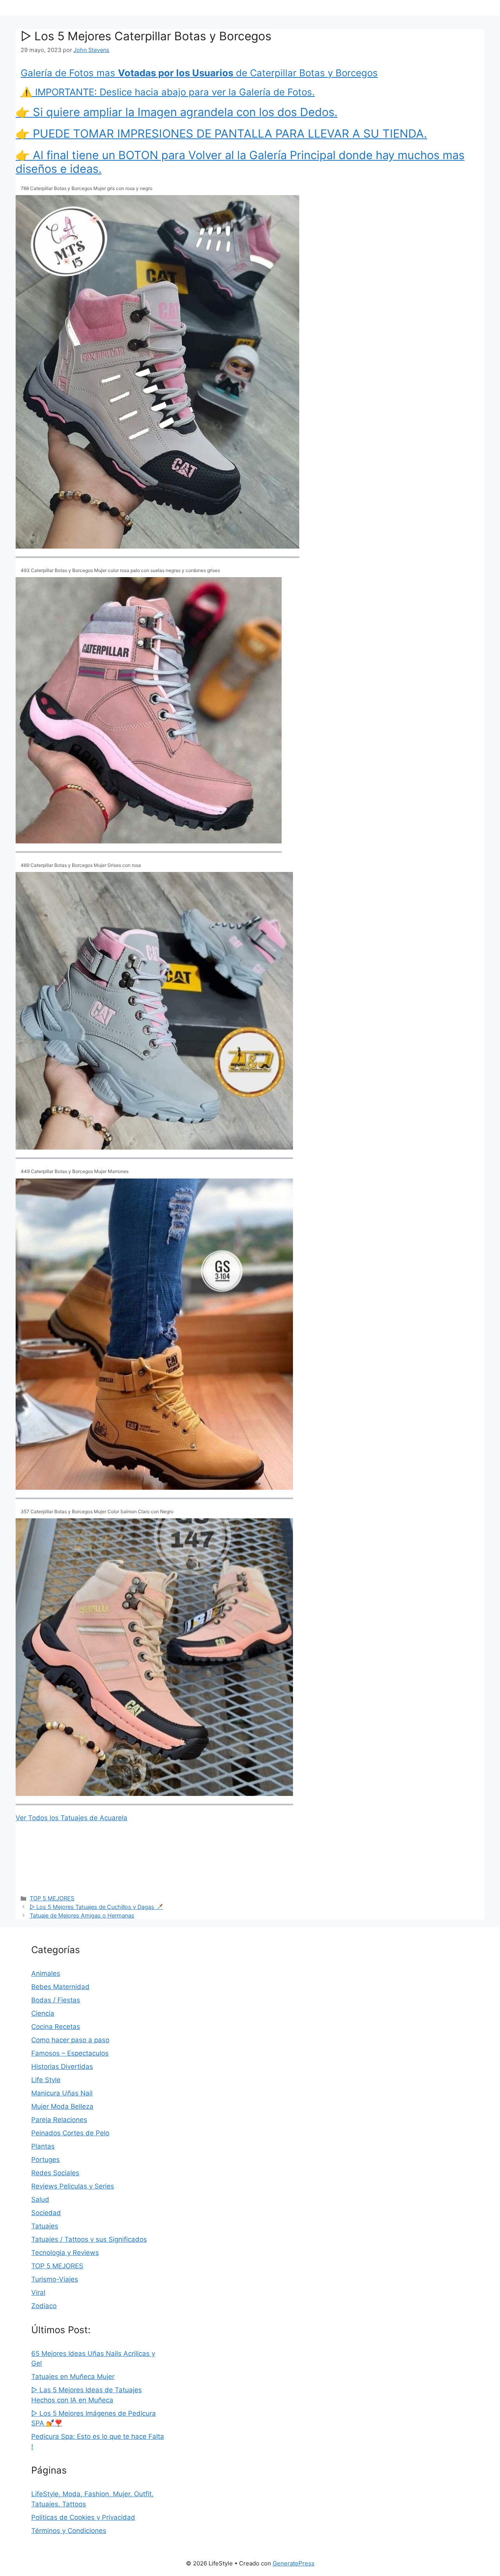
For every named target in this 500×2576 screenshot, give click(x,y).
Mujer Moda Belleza (62, 2106)
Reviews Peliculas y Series (73, 2186)
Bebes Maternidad (60, 1987)
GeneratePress (294, 2563)
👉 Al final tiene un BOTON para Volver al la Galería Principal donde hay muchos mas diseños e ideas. (240, 162)
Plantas (43, 2146)
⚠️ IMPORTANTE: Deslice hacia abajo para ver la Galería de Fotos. (168, 92)
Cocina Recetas (56, 2027)
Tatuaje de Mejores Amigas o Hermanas (82, 1915)
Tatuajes (45, 2226)
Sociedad (46, 2213)
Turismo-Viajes (55, 2279)
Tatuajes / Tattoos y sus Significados (89, 2239)
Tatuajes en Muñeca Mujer (73, 2377)
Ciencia (43, 2013)
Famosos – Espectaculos (70, 2053)
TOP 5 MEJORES (52, 1898)
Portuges (46, 2160)
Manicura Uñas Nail (62, 2093)
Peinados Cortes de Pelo (70, 2133)
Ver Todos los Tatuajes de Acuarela (71, 1818)
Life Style (46, 2080)
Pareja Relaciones (59, 2120)
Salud (40, 2199)
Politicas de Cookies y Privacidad (83, 2517)
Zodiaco (44, 2306)
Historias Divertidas (62, 2067)
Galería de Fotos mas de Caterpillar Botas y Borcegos (199, 73)
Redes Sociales (55, 2173)
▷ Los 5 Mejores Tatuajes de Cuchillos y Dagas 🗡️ (96, 1907)
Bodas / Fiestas (56, 2000)
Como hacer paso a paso (70, 2040)
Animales (46, 1973)
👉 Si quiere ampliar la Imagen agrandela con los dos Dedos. (177, 112)
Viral (38, 2293)
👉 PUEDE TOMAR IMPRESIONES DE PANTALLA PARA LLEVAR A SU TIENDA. (221, 134)
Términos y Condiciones (69, 2531)
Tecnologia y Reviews (65, 2253)
